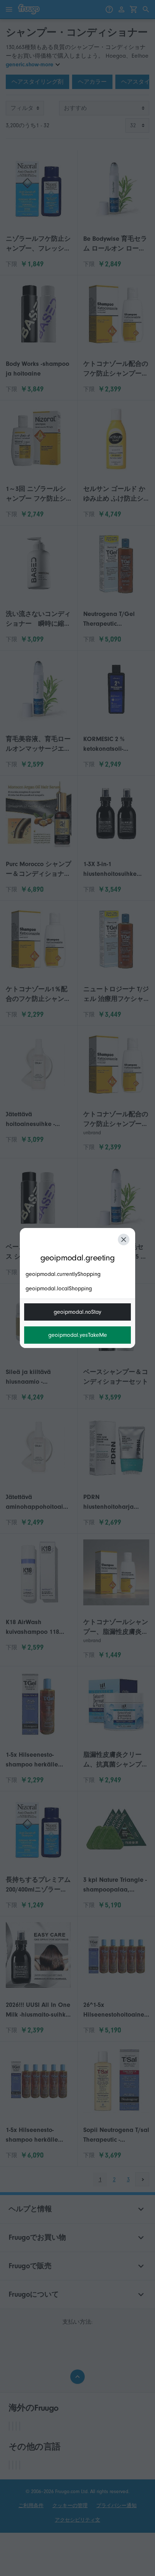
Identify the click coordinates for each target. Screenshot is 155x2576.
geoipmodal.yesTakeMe (78, 1335)
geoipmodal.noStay (77, 1312)
